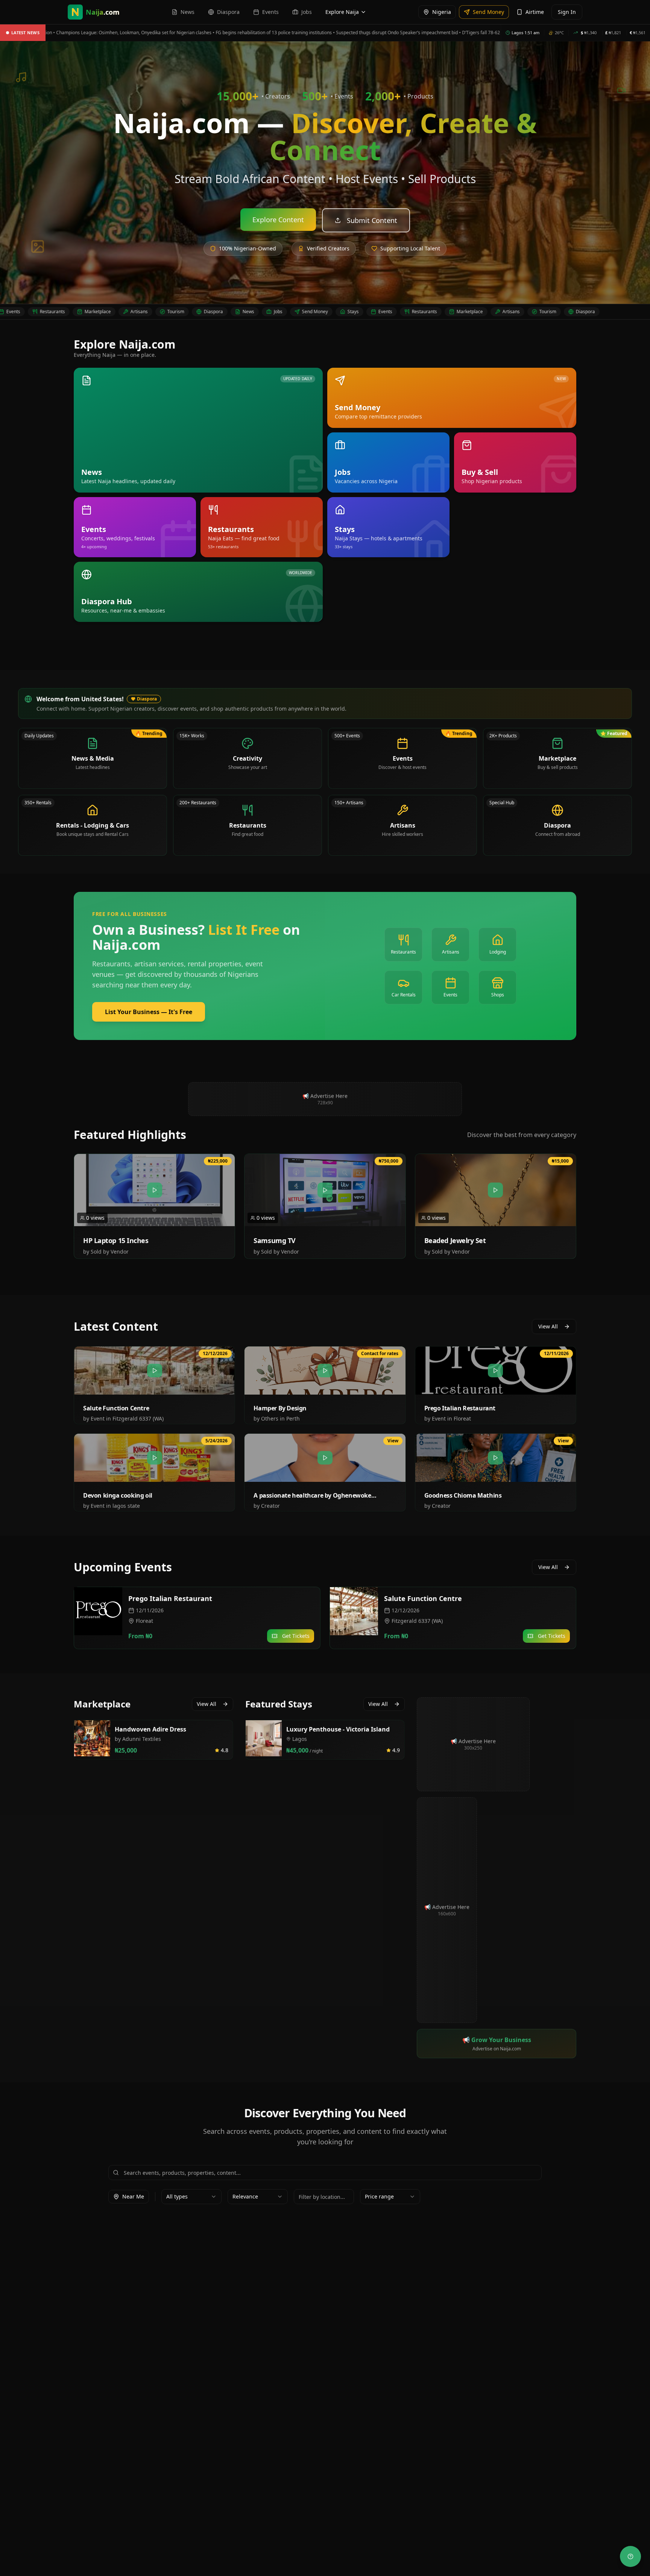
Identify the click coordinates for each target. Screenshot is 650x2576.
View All (548, 1326)
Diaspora (154, 312)
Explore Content (278, 220)
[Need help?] (630, 2556)
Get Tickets (296, 1636)
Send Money (256, 312)
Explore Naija (342, 12)
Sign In (567, 12)
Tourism (116, 312)
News (189, 312)
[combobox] (191, 2197)
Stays (294, 312)
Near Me (133, 2196)
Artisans (80, 312)
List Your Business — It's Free (149, 1012)
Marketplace (38, 312)
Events (326, 312)
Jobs (219, 312)
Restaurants (365, 312)
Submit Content (372, 220)
